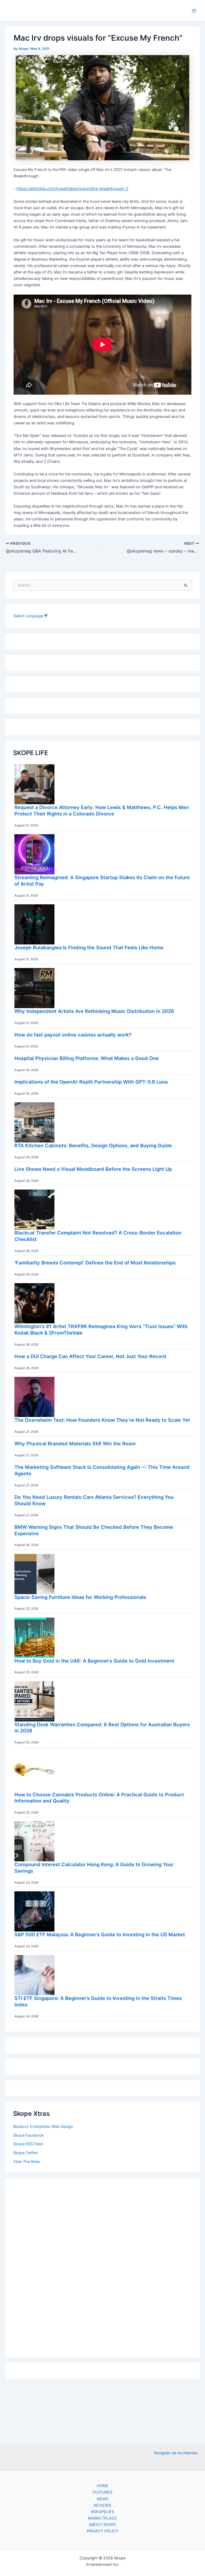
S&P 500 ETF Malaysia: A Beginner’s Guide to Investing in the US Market (100, 1934)
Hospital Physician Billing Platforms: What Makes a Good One (87, 1058)
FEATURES (102, 2492)
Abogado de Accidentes (176, 2453)
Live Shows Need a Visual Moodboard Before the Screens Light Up (93, 1169)
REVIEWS (102, 2505)
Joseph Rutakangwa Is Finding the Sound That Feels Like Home (89, 947)
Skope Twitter (25, 2153)
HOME (102, 2486)
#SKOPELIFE (103, 2512)
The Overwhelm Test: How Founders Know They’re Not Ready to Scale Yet (102, 1420)
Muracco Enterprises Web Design (43, 2127)
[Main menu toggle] (194, 11)
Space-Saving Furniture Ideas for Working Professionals (80, 1597)
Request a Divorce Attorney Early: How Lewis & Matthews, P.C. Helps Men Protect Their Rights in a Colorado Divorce (102, 810)
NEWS (103, 2499)
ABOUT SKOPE (102, 2525)
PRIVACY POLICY (103, 2531)
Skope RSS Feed (28, 2144)
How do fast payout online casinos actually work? (73, 1035)
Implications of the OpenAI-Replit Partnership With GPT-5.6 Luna (91, 1082)
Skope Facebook (28, 2135)
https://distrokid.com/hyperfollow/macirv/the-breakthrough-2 (72, 189)
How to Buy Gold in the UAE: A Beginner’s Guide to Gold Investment (94, 1661)
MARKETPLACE (102, 2518)
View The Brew (27, 2162)
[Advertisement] (102, 2266)
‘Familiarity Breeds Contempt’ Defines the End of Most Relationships (95, 1263)
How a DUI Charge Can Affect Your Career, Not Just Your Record (90, 1356)
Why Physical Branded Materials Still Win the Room (75, 1443)
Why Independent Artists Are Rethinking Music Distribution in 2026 (94, 1011)
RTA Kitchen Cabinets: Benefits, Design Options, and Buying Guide (93, 1145)
